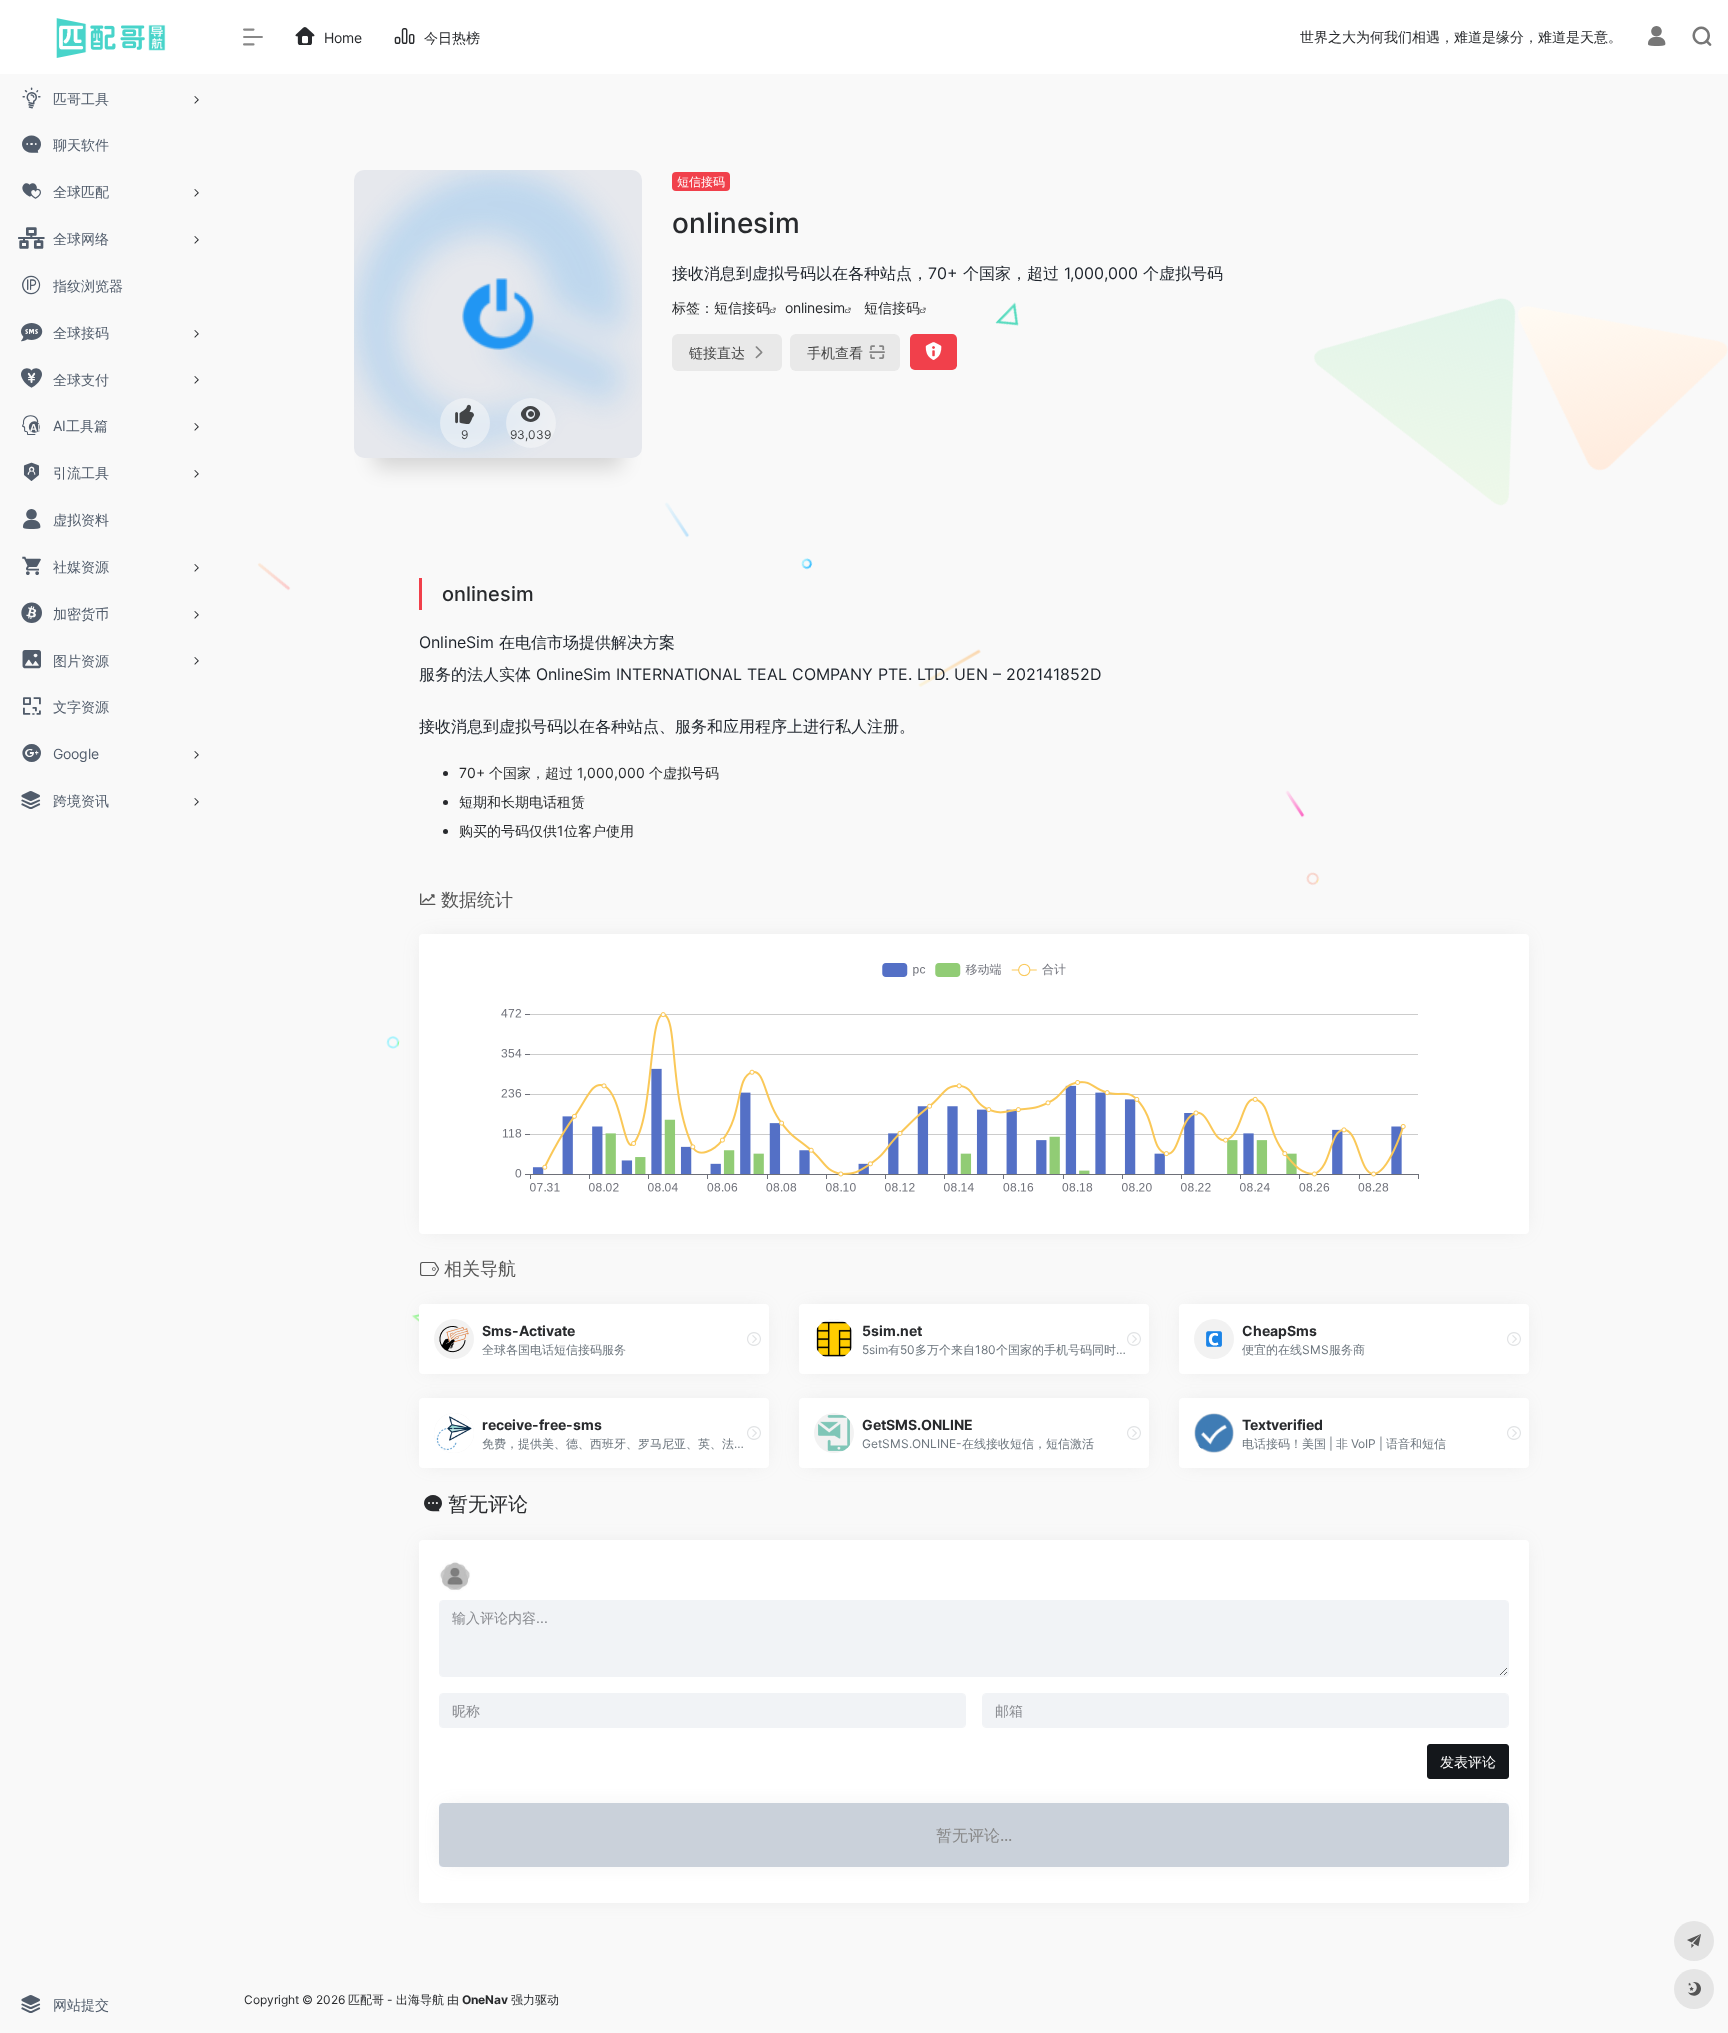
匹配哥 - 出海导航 (396, 1999)
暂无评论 (488, 1504)
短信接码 (701, 181)
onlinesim (815, 307)
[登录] (1656, 38)
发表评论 (1468, 1761)
